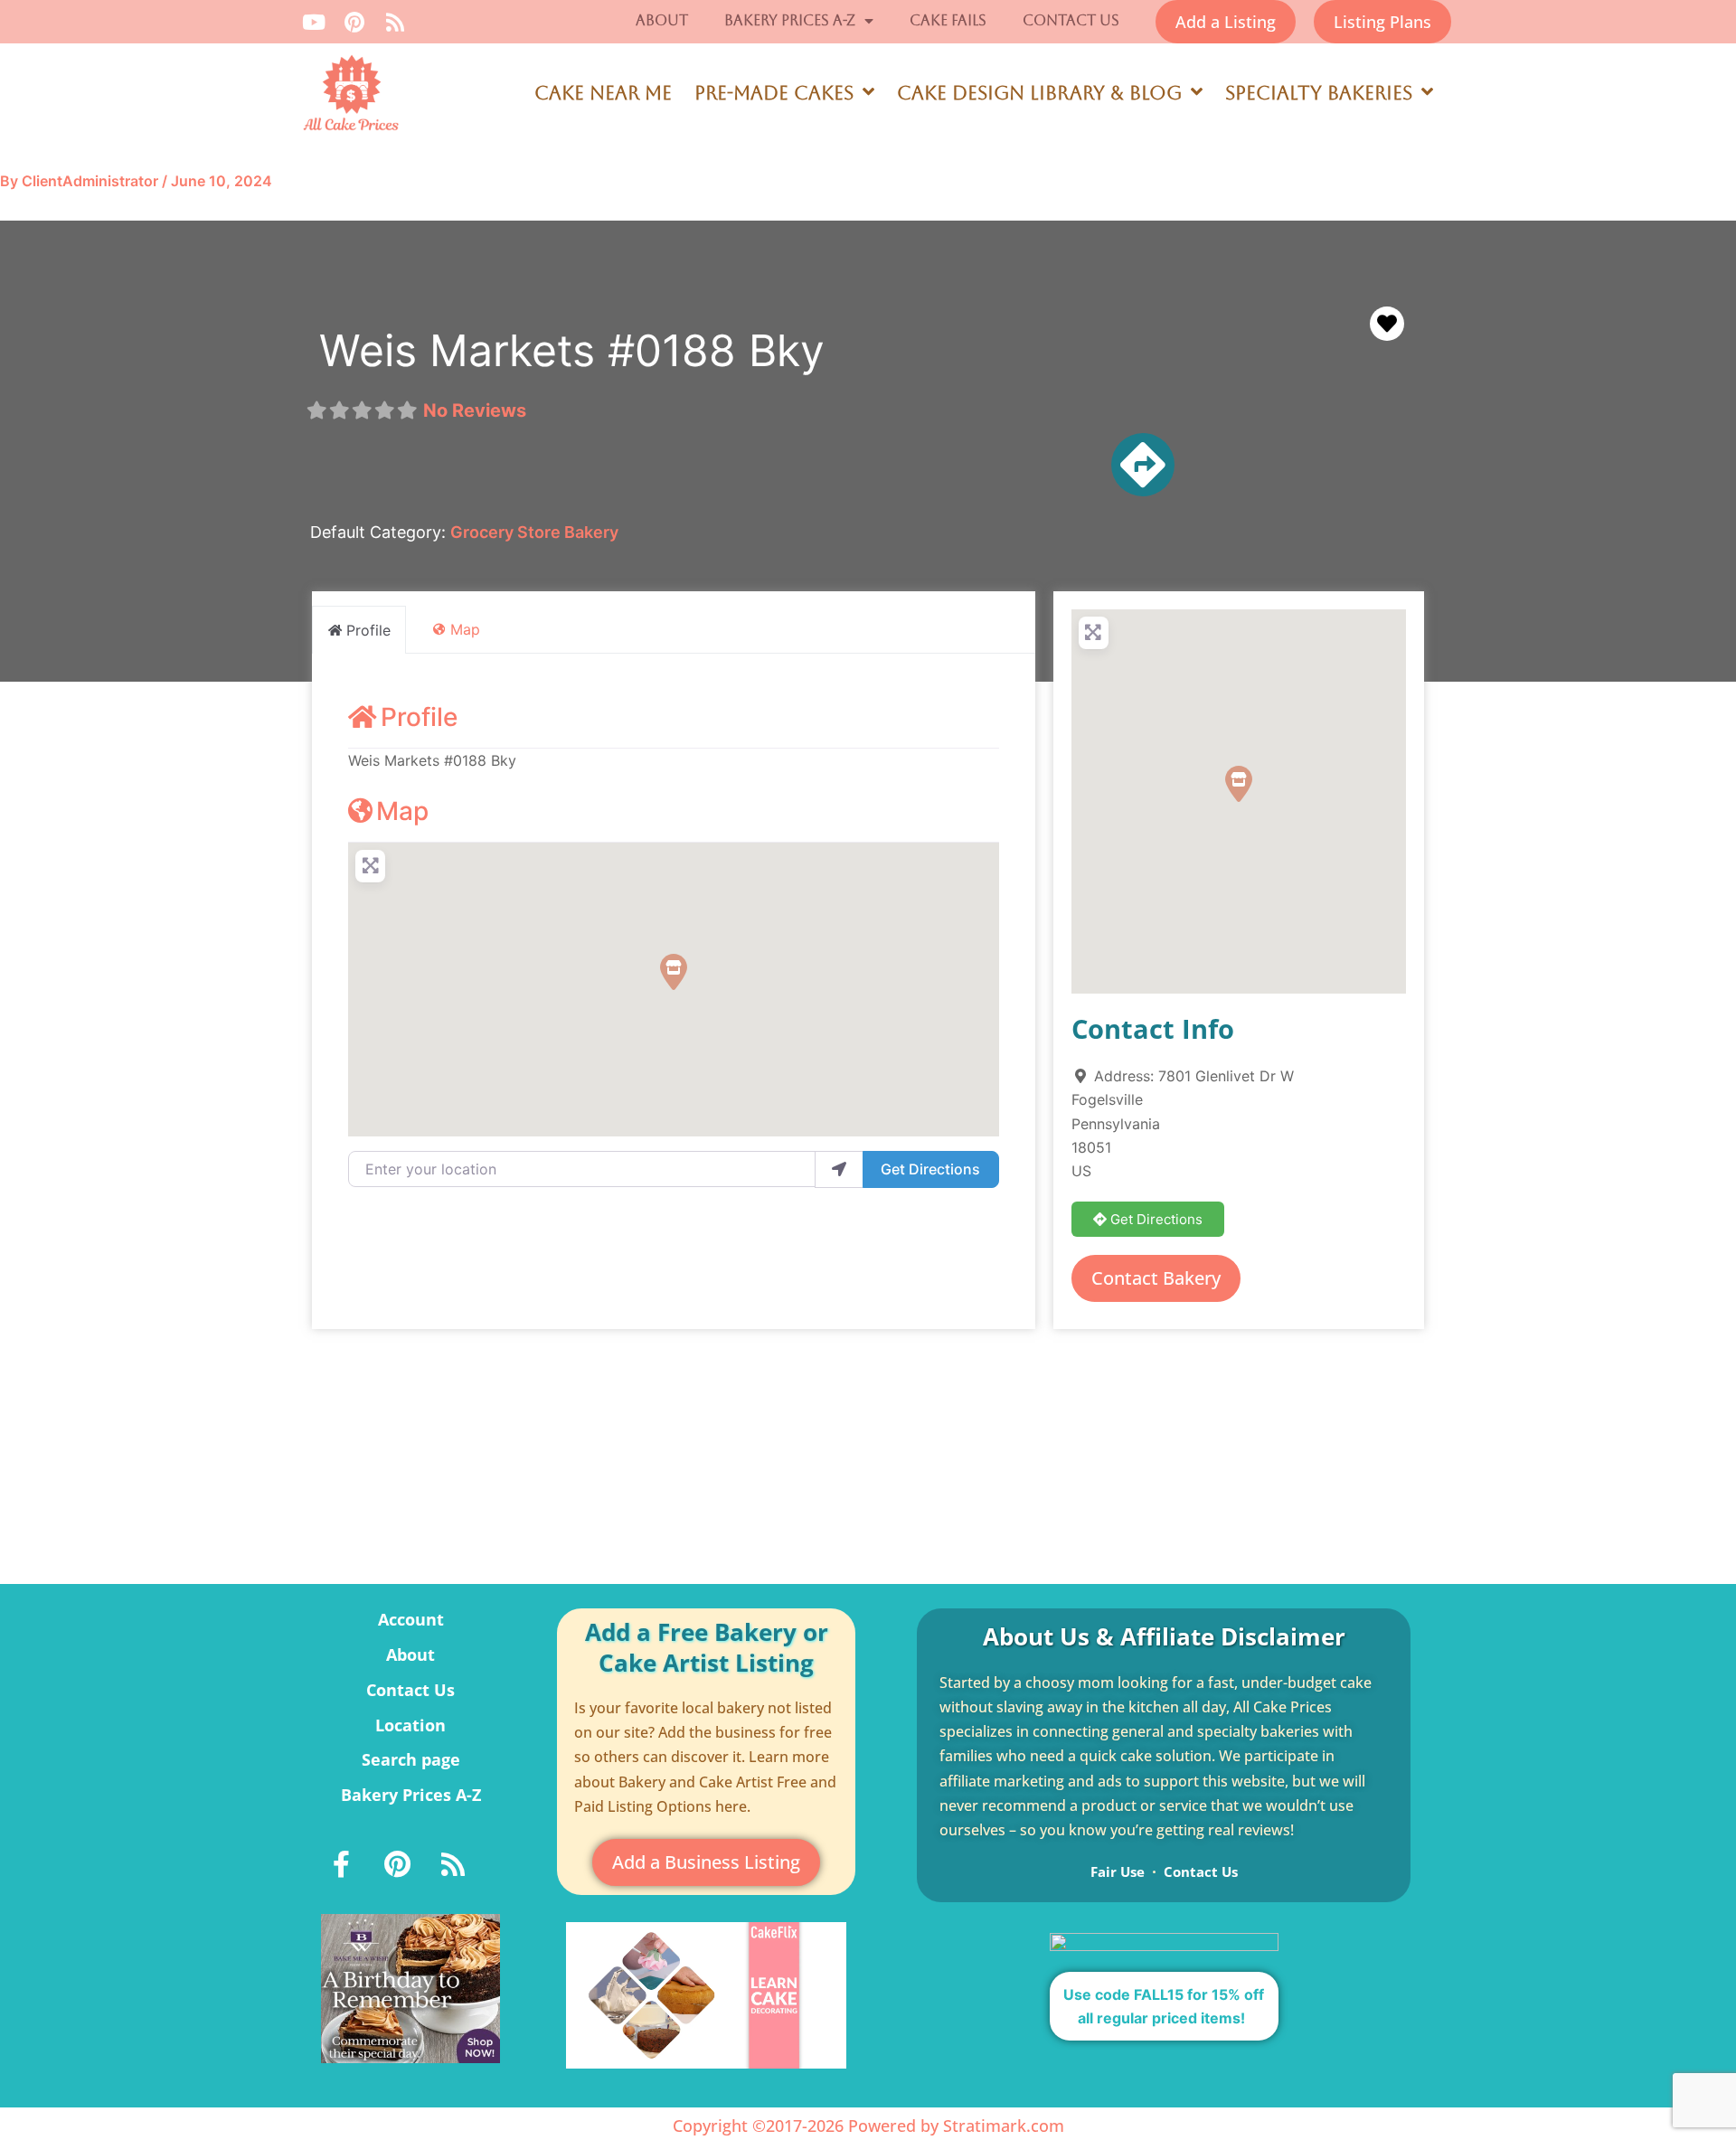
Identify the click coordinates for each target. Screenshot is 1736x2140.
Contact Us (1071, 20)
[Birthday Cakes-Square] (410, 1987)
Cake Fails (948, 20)
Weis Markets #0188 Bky (572, 350)
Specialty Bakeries (1319, 93)
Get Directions (930, 1169)
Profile (419, 717)
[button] (674, 972)
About (662, 20)
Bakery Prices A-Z (790, 20)
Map (402, 811)
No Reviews (475, 410)
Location (410, 1725)
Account (411, 1619)
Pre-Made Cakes (774, 93)
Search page (411, 1759)
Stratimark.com (1004, 2126)
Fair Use (1118, 1871)
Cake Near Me (603, 93)
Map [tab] (465, 629)
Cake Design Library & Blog (1039, 93)
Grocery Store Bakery (534, 532)
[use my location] (839, 1169)
